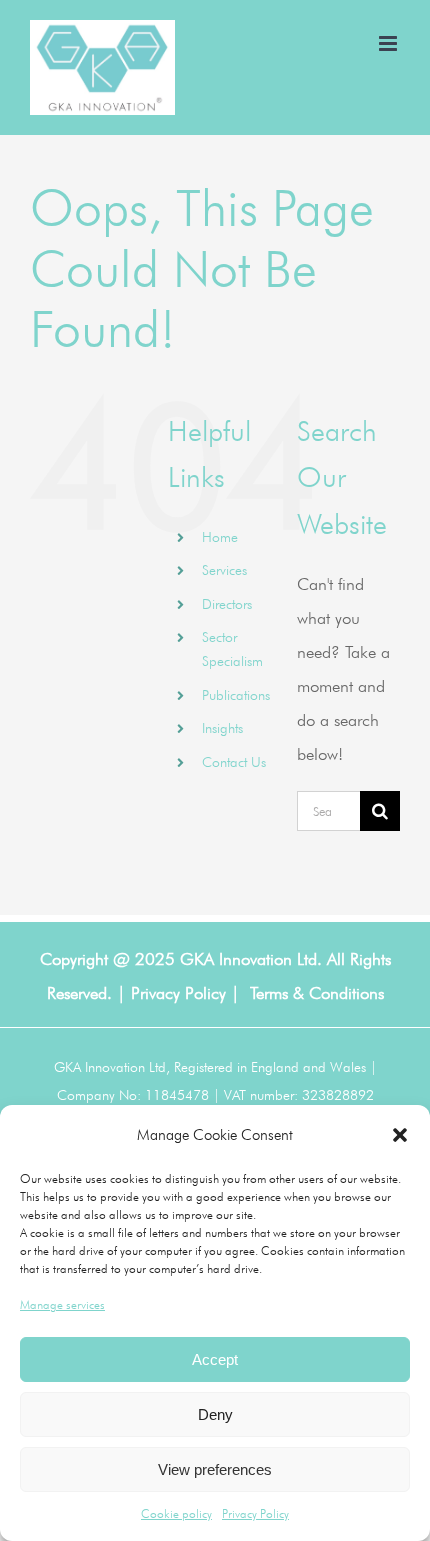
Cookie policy (176, 1513)
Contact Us (234, 762)
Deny (215, 1414)
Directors (227, 604)
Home (220, 537)
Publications (236, 695)
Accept (215, 1359)
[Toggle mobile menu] (389, 43)
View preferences (215, 1469)
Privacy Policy (255, 1513)
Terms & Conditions (317, 993)
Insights (222, 728)
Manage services (62, 1304)
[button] (400, 1135)
